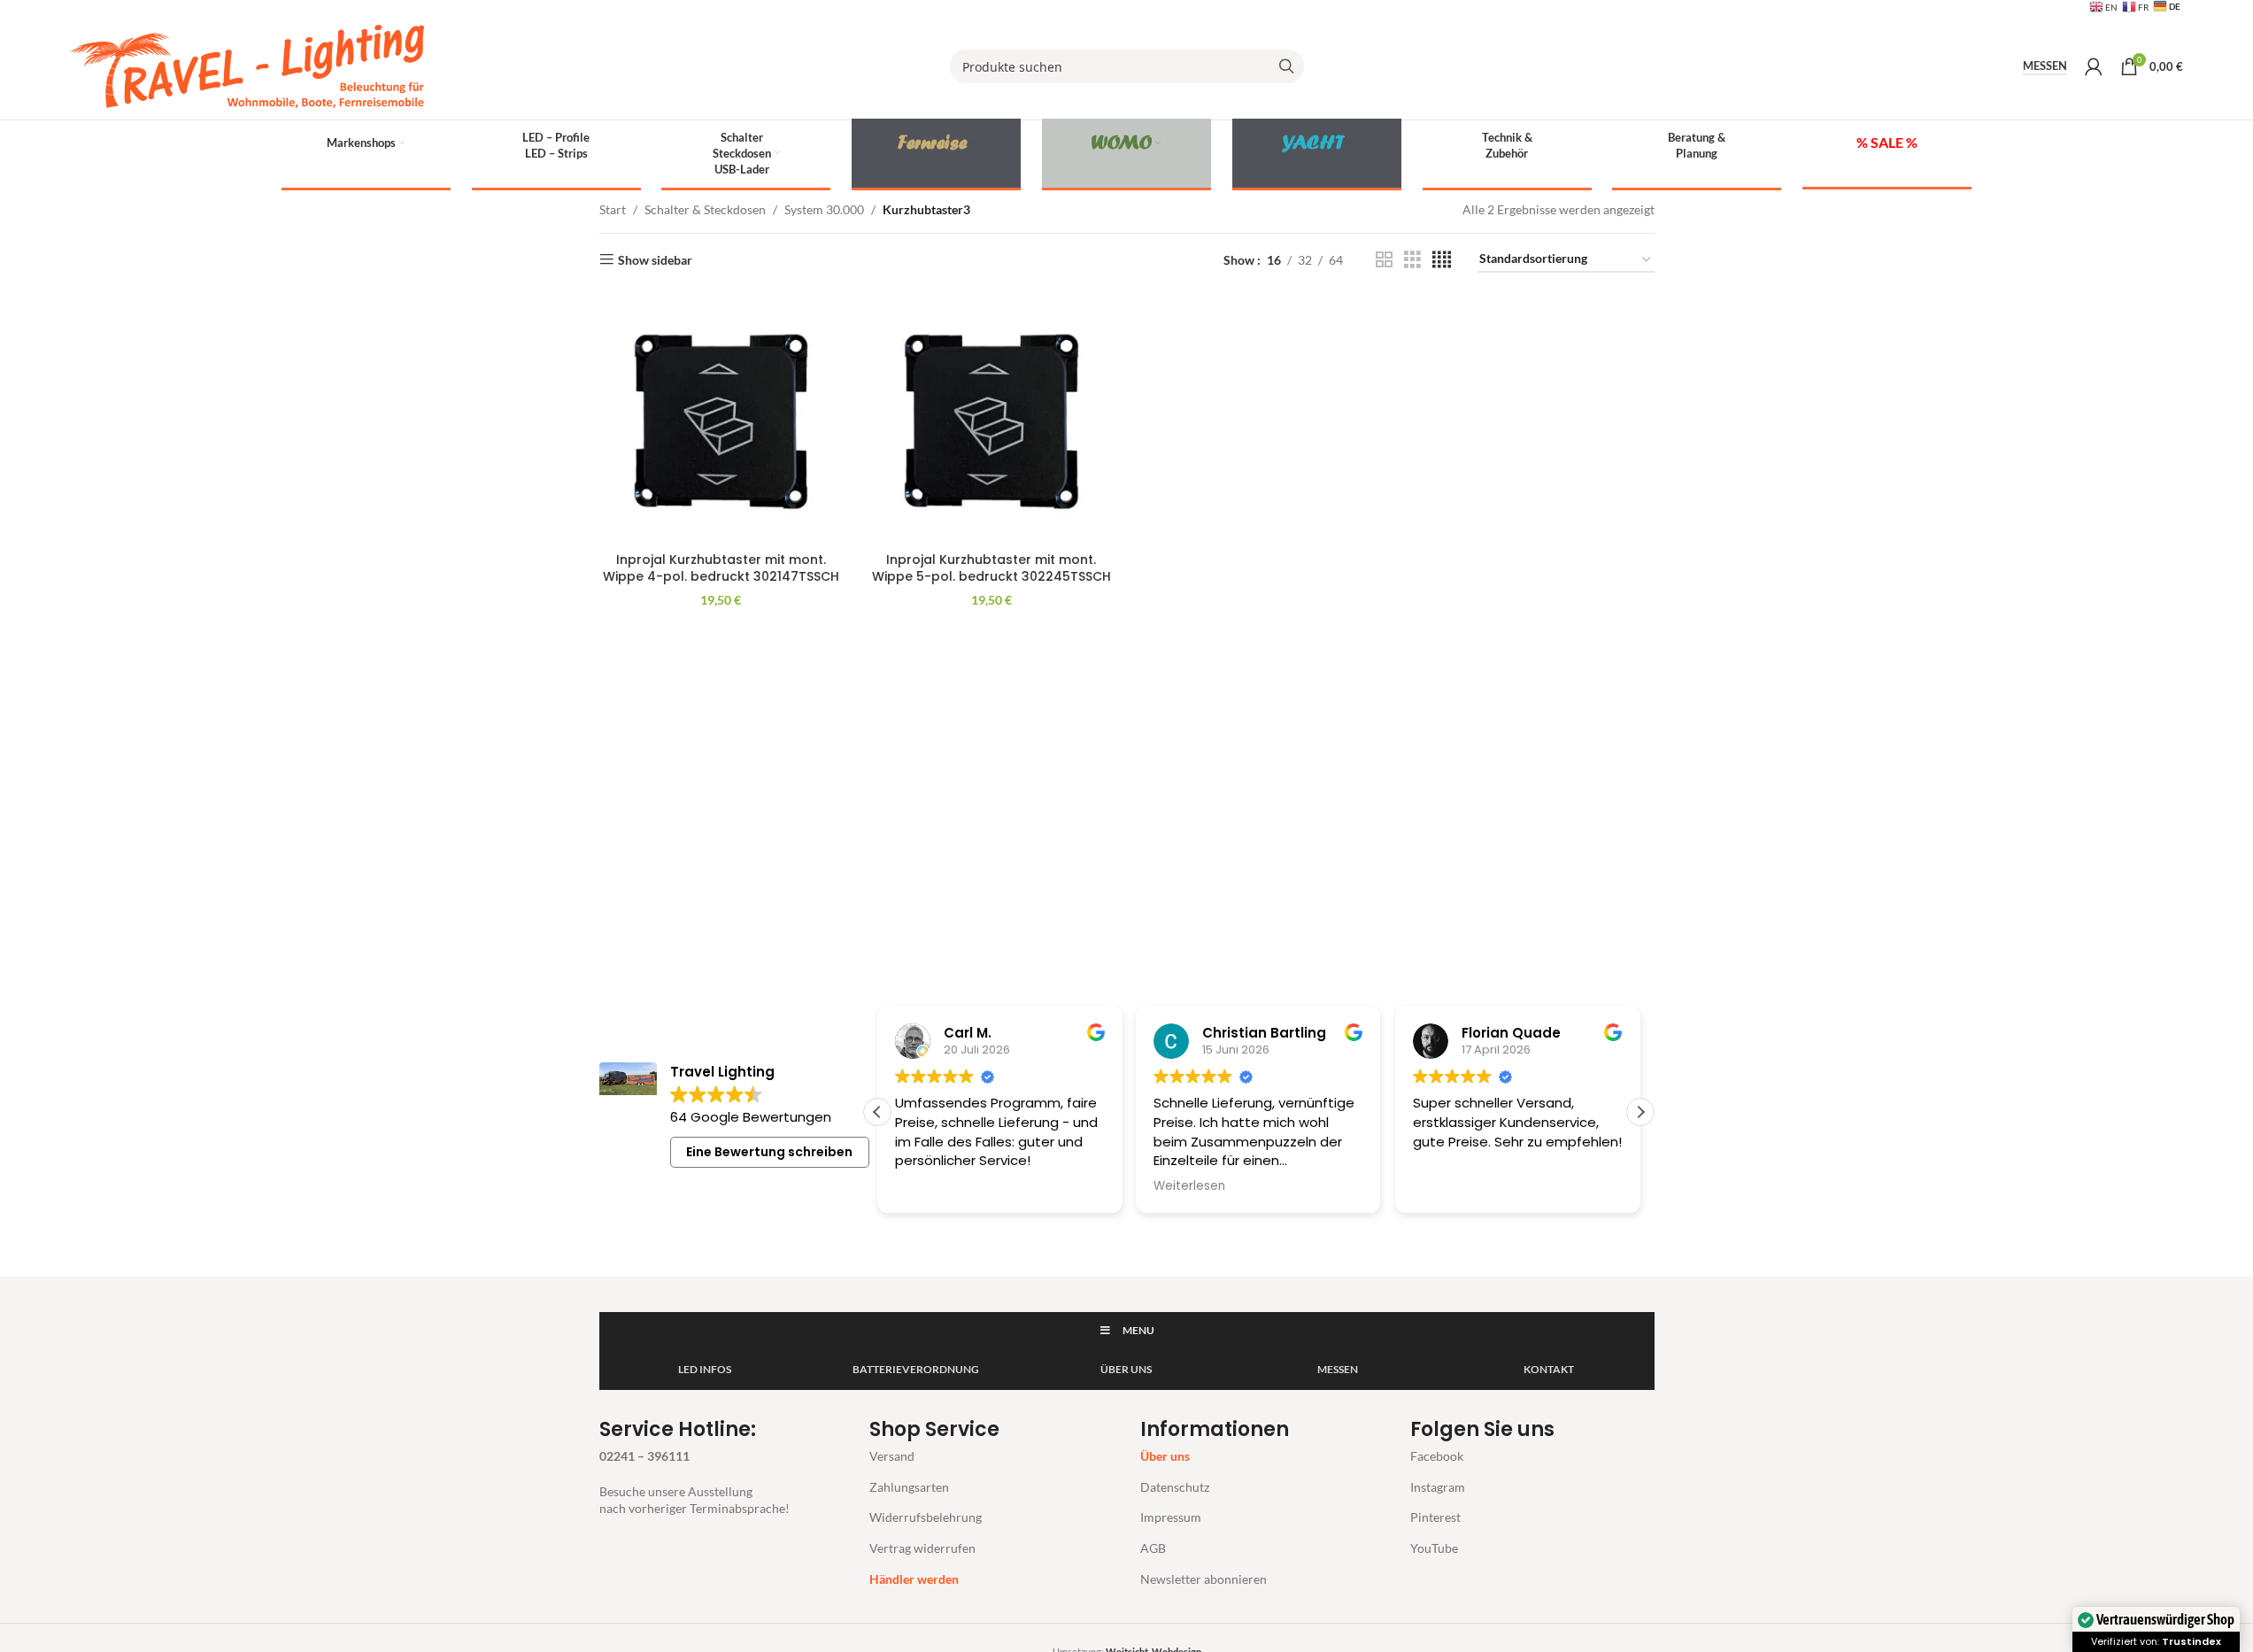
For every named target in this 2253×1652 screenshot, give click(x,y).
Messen (2045, 66)
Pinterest (1435, 1517)
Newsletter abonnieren (1204, 1579)
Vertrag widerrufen (922, 1548)
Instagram (1438, 1487)
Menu (1138, 1330)
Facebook (1437, 1456)
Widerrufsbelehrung (926, 1517)
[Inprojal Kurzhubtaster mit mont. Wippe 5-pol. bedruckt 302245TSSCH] (991, 421)
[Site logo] (247, 65)
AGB (1153, 1548)
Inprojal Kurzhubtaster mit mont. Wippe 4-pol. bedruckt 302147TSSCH (721, 568)
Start (613, 209)
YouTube (1434, 1548)
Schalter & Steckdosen (705, 209)
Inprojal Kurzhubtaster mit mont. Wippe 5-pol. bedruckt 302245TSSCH (991, 568)
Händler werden (914, 1579)
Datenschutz (1175, 1487)
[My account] (2094, 66)
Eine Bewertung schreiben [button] (769, 1152)
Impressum (1171, 1517)
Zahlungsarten (909, 1487)
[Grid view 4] (1442, 260)
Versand (892, 1456)
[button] (1640, 1112)
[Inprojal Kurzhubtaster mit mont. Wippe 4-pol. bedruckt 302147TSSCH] (721, 421)
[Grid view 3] (1412, 260)
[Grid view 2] (1384, 260)
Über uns (1165, 1456)
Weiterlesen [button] (1189, 1186)
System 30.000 (824, 209)
